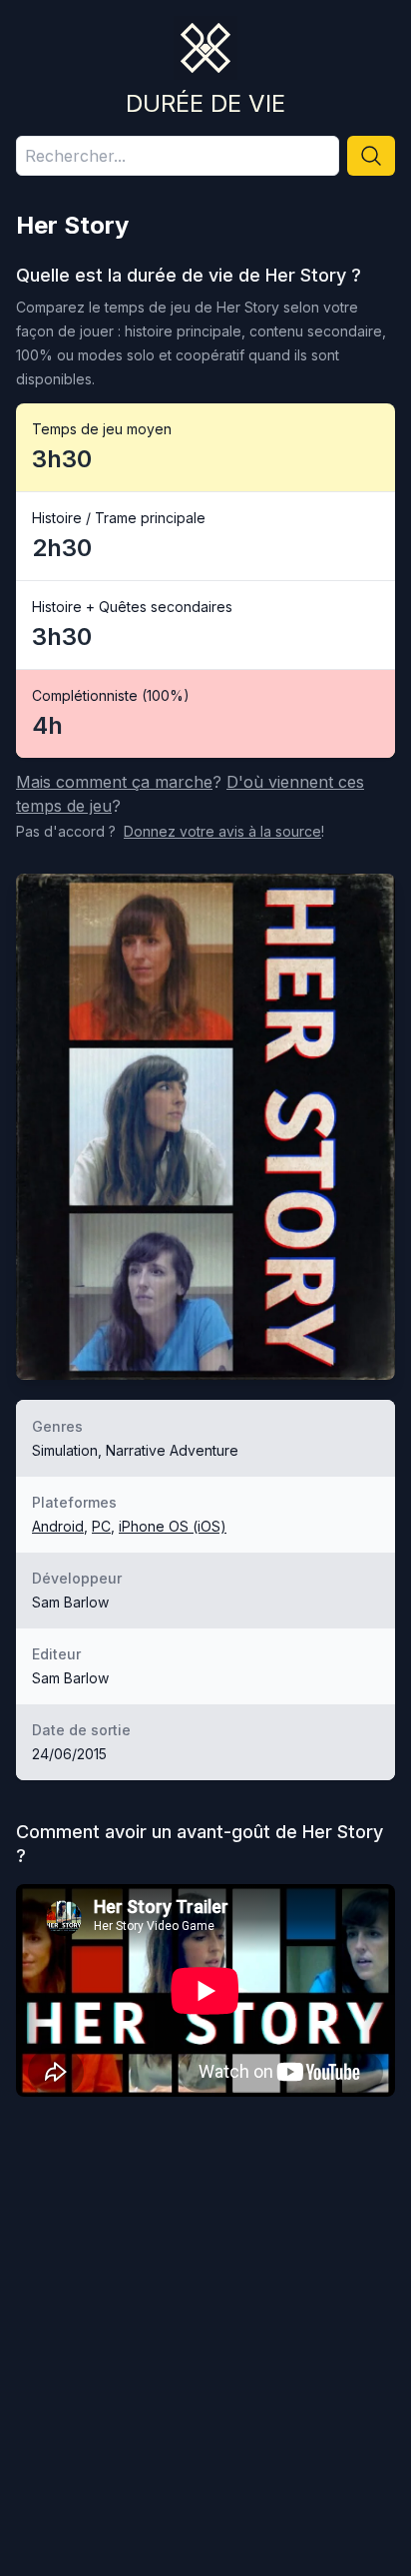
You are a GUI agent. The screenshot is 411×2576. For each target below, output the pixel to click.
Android (58, 1526)
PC (101, 1526)
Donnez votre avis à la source (222, 831)
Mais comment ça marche (114, 782)
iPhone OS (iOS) (173, 1526)
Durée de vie (205, 103)
